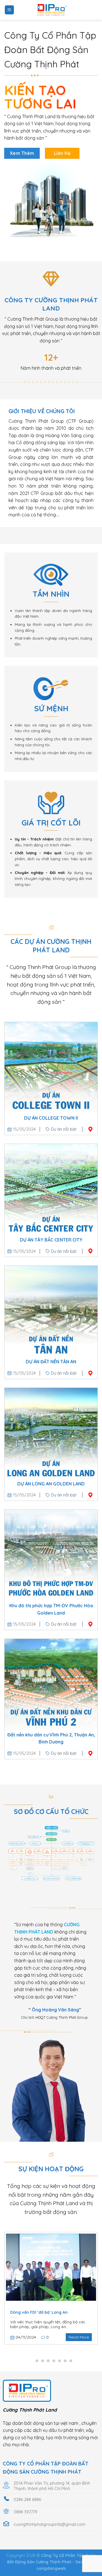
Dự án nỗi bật (64, 1129)
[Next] (97, 2292)
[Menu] (9, 10)
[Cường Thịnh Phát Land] (51, 10)
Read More (79, 2337)
